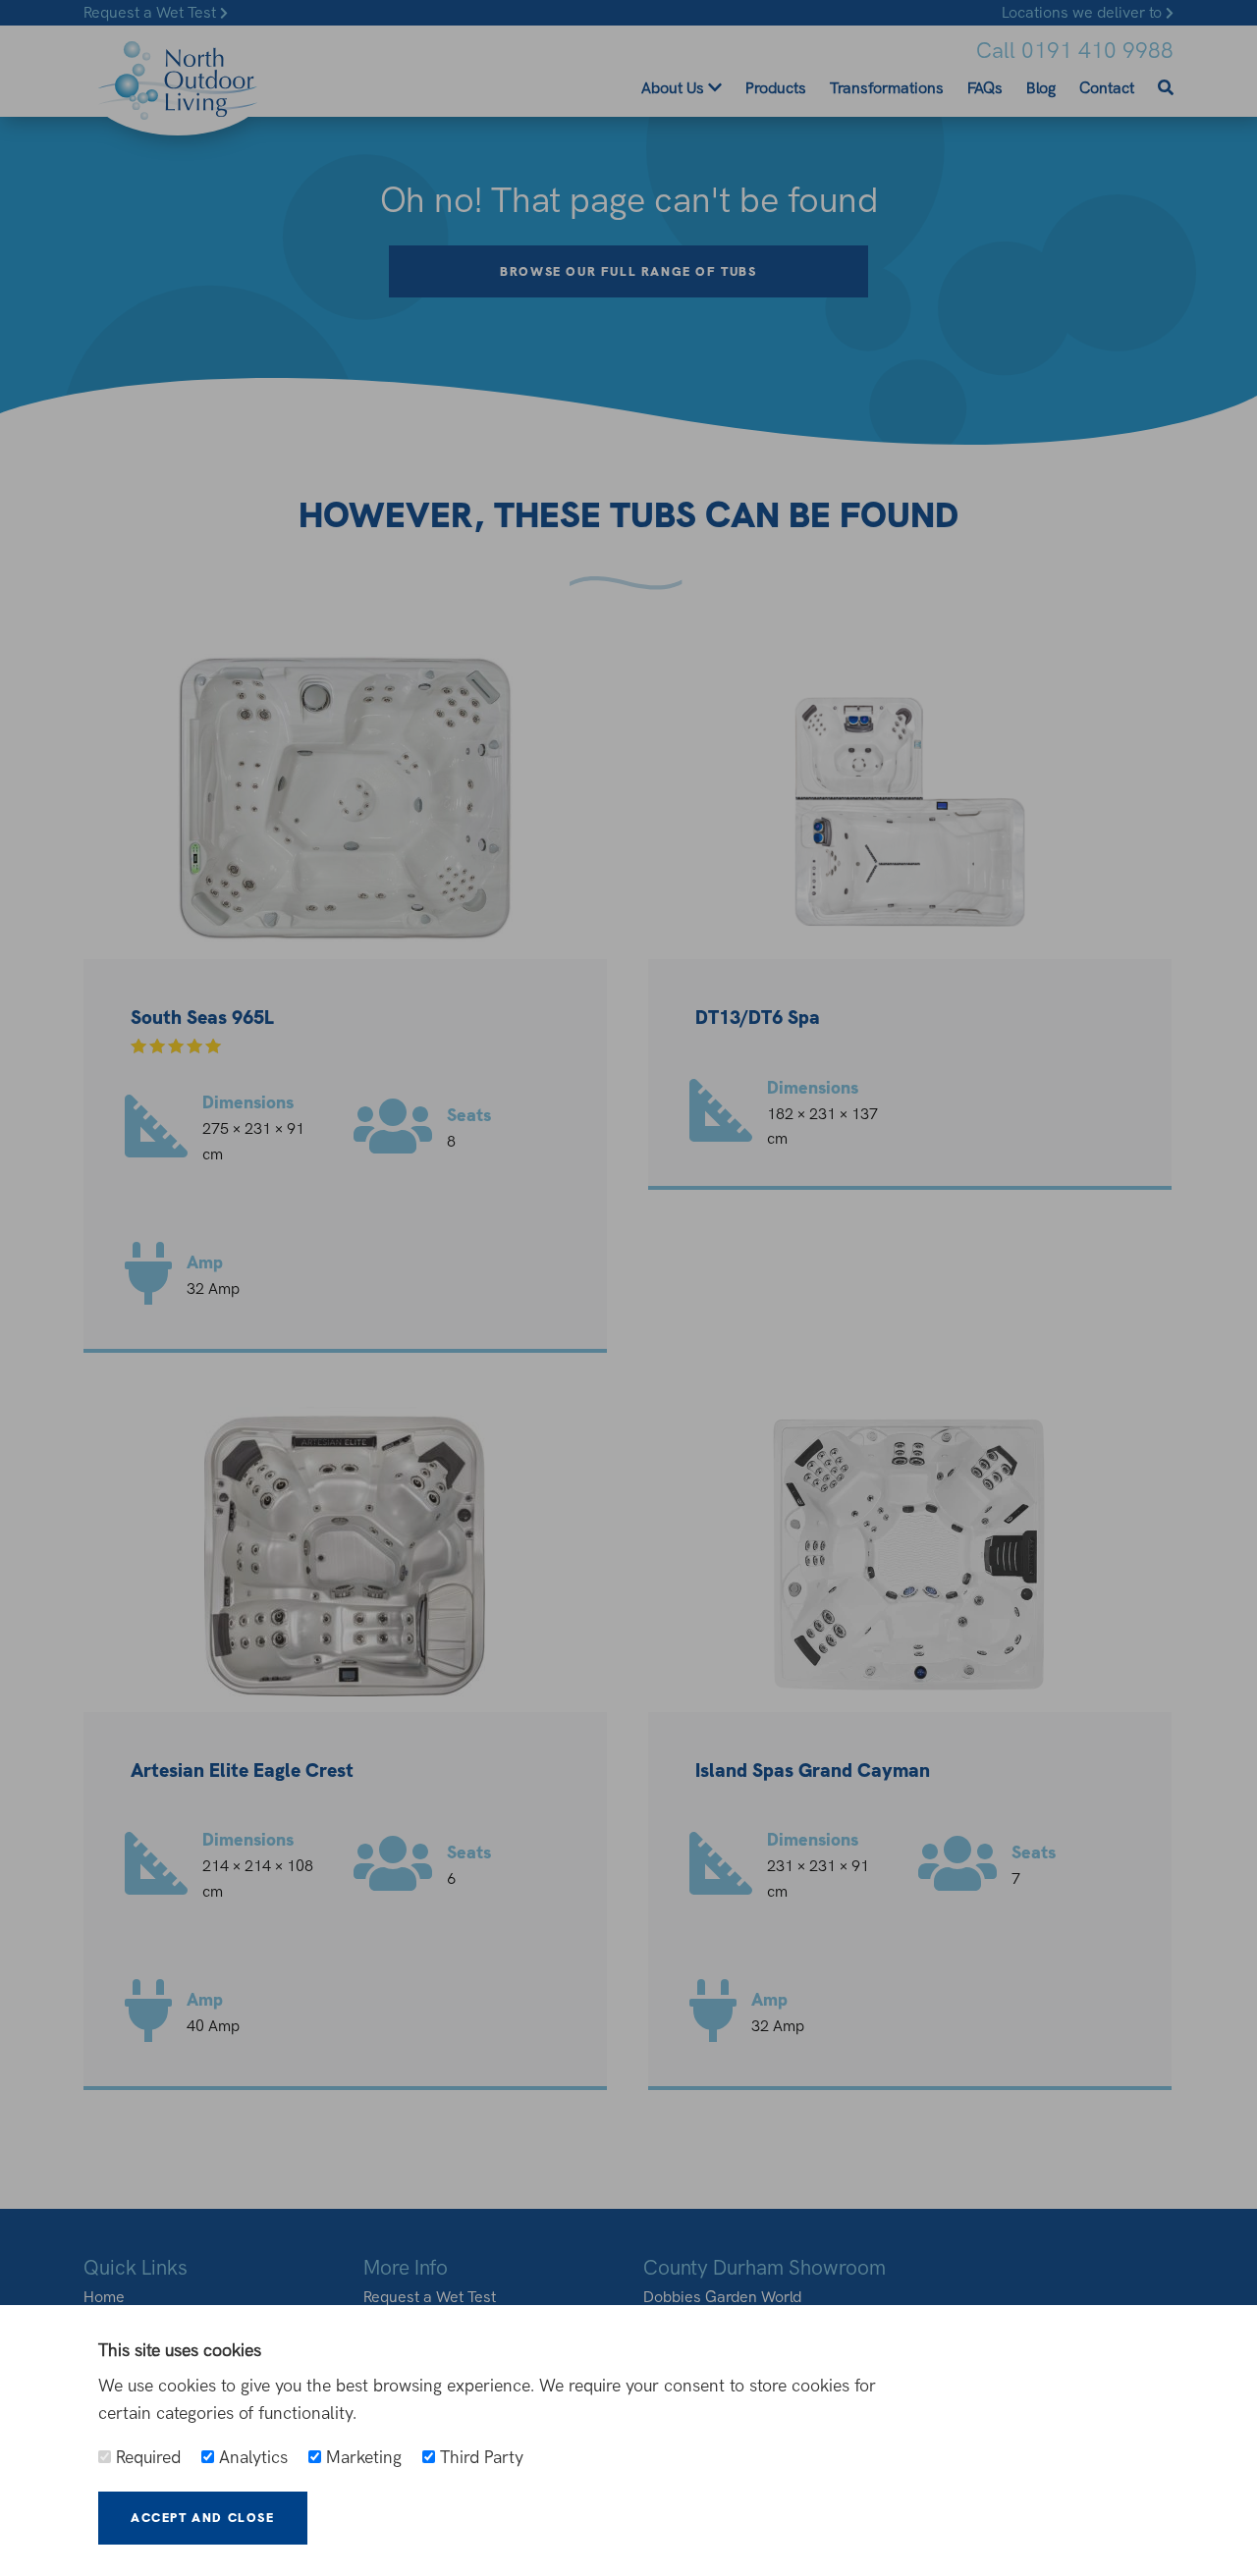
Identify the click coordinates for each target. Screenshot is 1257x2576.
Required (146, 2457)
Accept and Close (203, 2518)
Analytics (251, 2457)
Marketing (361, 2457)
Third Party (479, 2457)
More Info (386, 2518)
